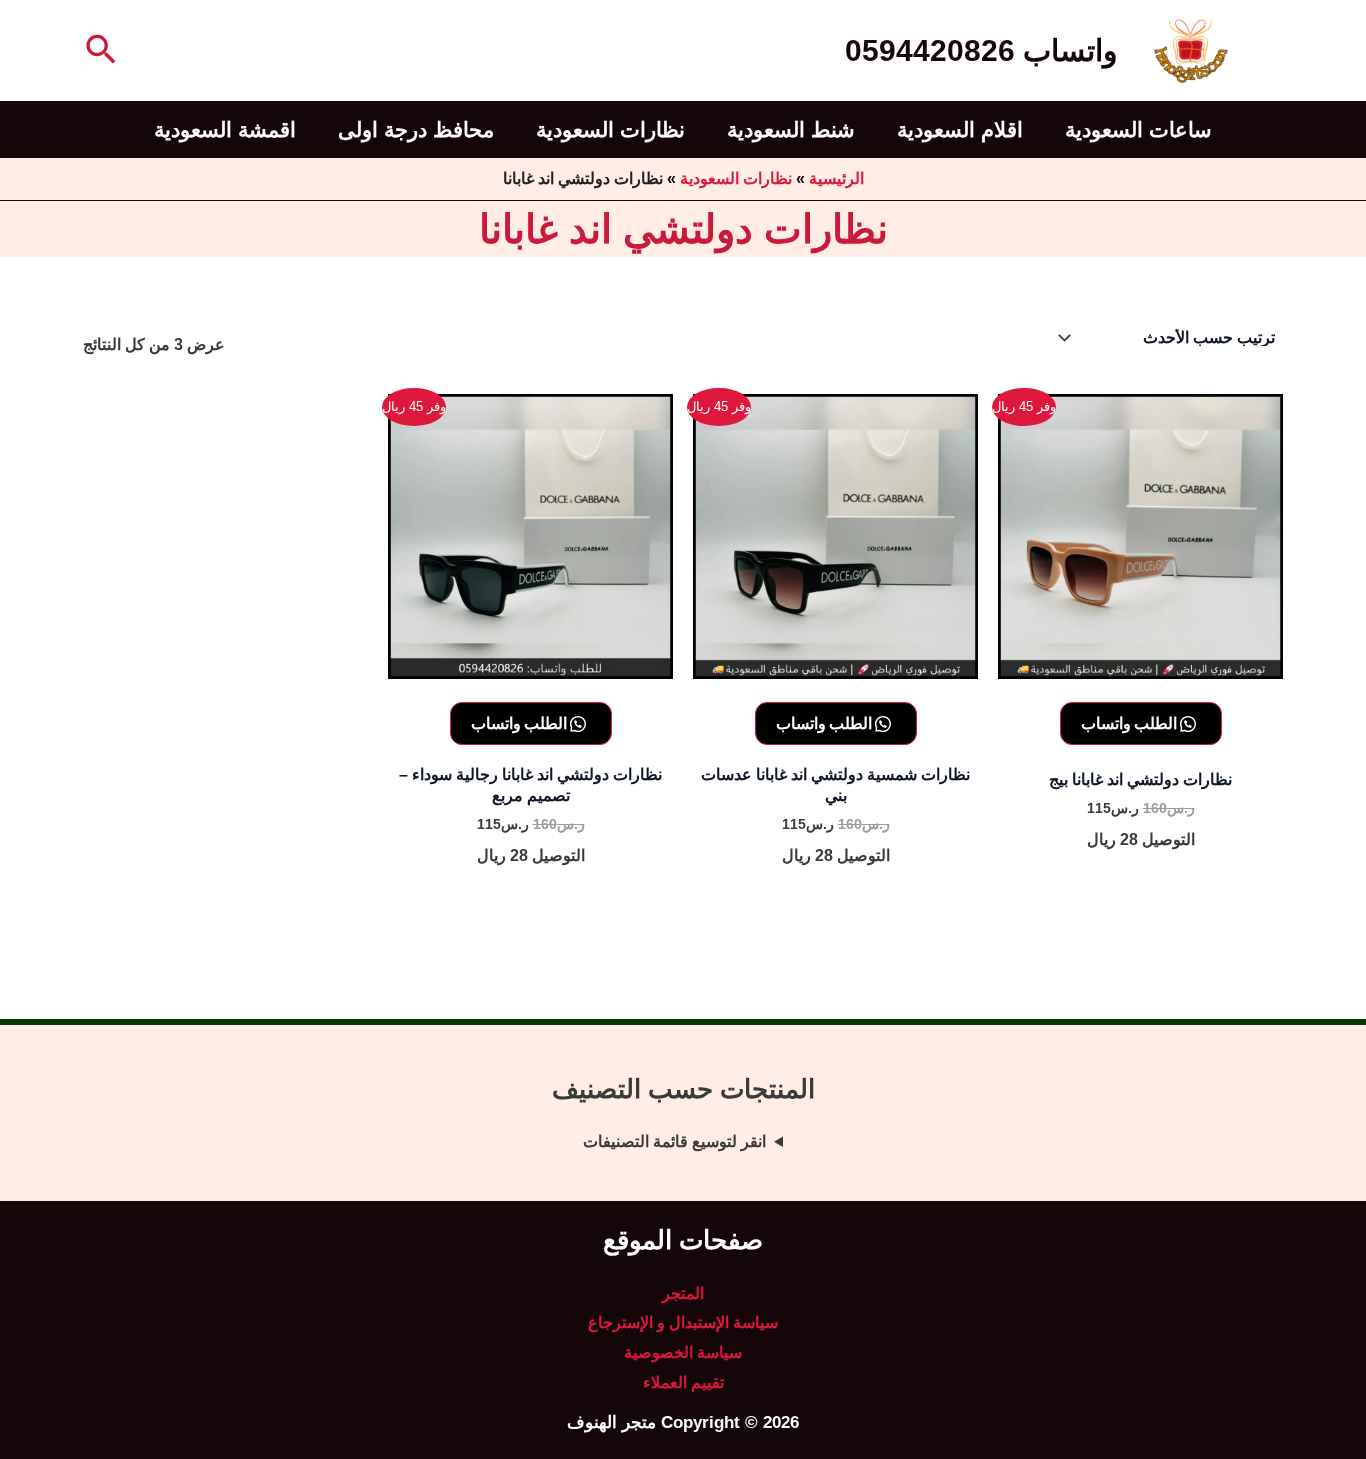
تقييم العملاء (683, 1382)
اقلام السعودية (960, 129)
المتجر (683, 1293)
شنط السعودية (791, 129)
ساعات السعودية (1138, 129)
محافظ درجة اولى (416, 129)
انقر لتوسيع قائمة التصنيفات (674, 1141)
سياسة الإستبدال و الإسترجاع (683, 1322)
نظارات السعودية (610, 129)
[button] (99, 51)
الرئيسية (836, 178)
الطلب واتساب (1130, 723)
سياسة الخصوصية (683, 1352)
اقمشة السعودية (225, 129)
